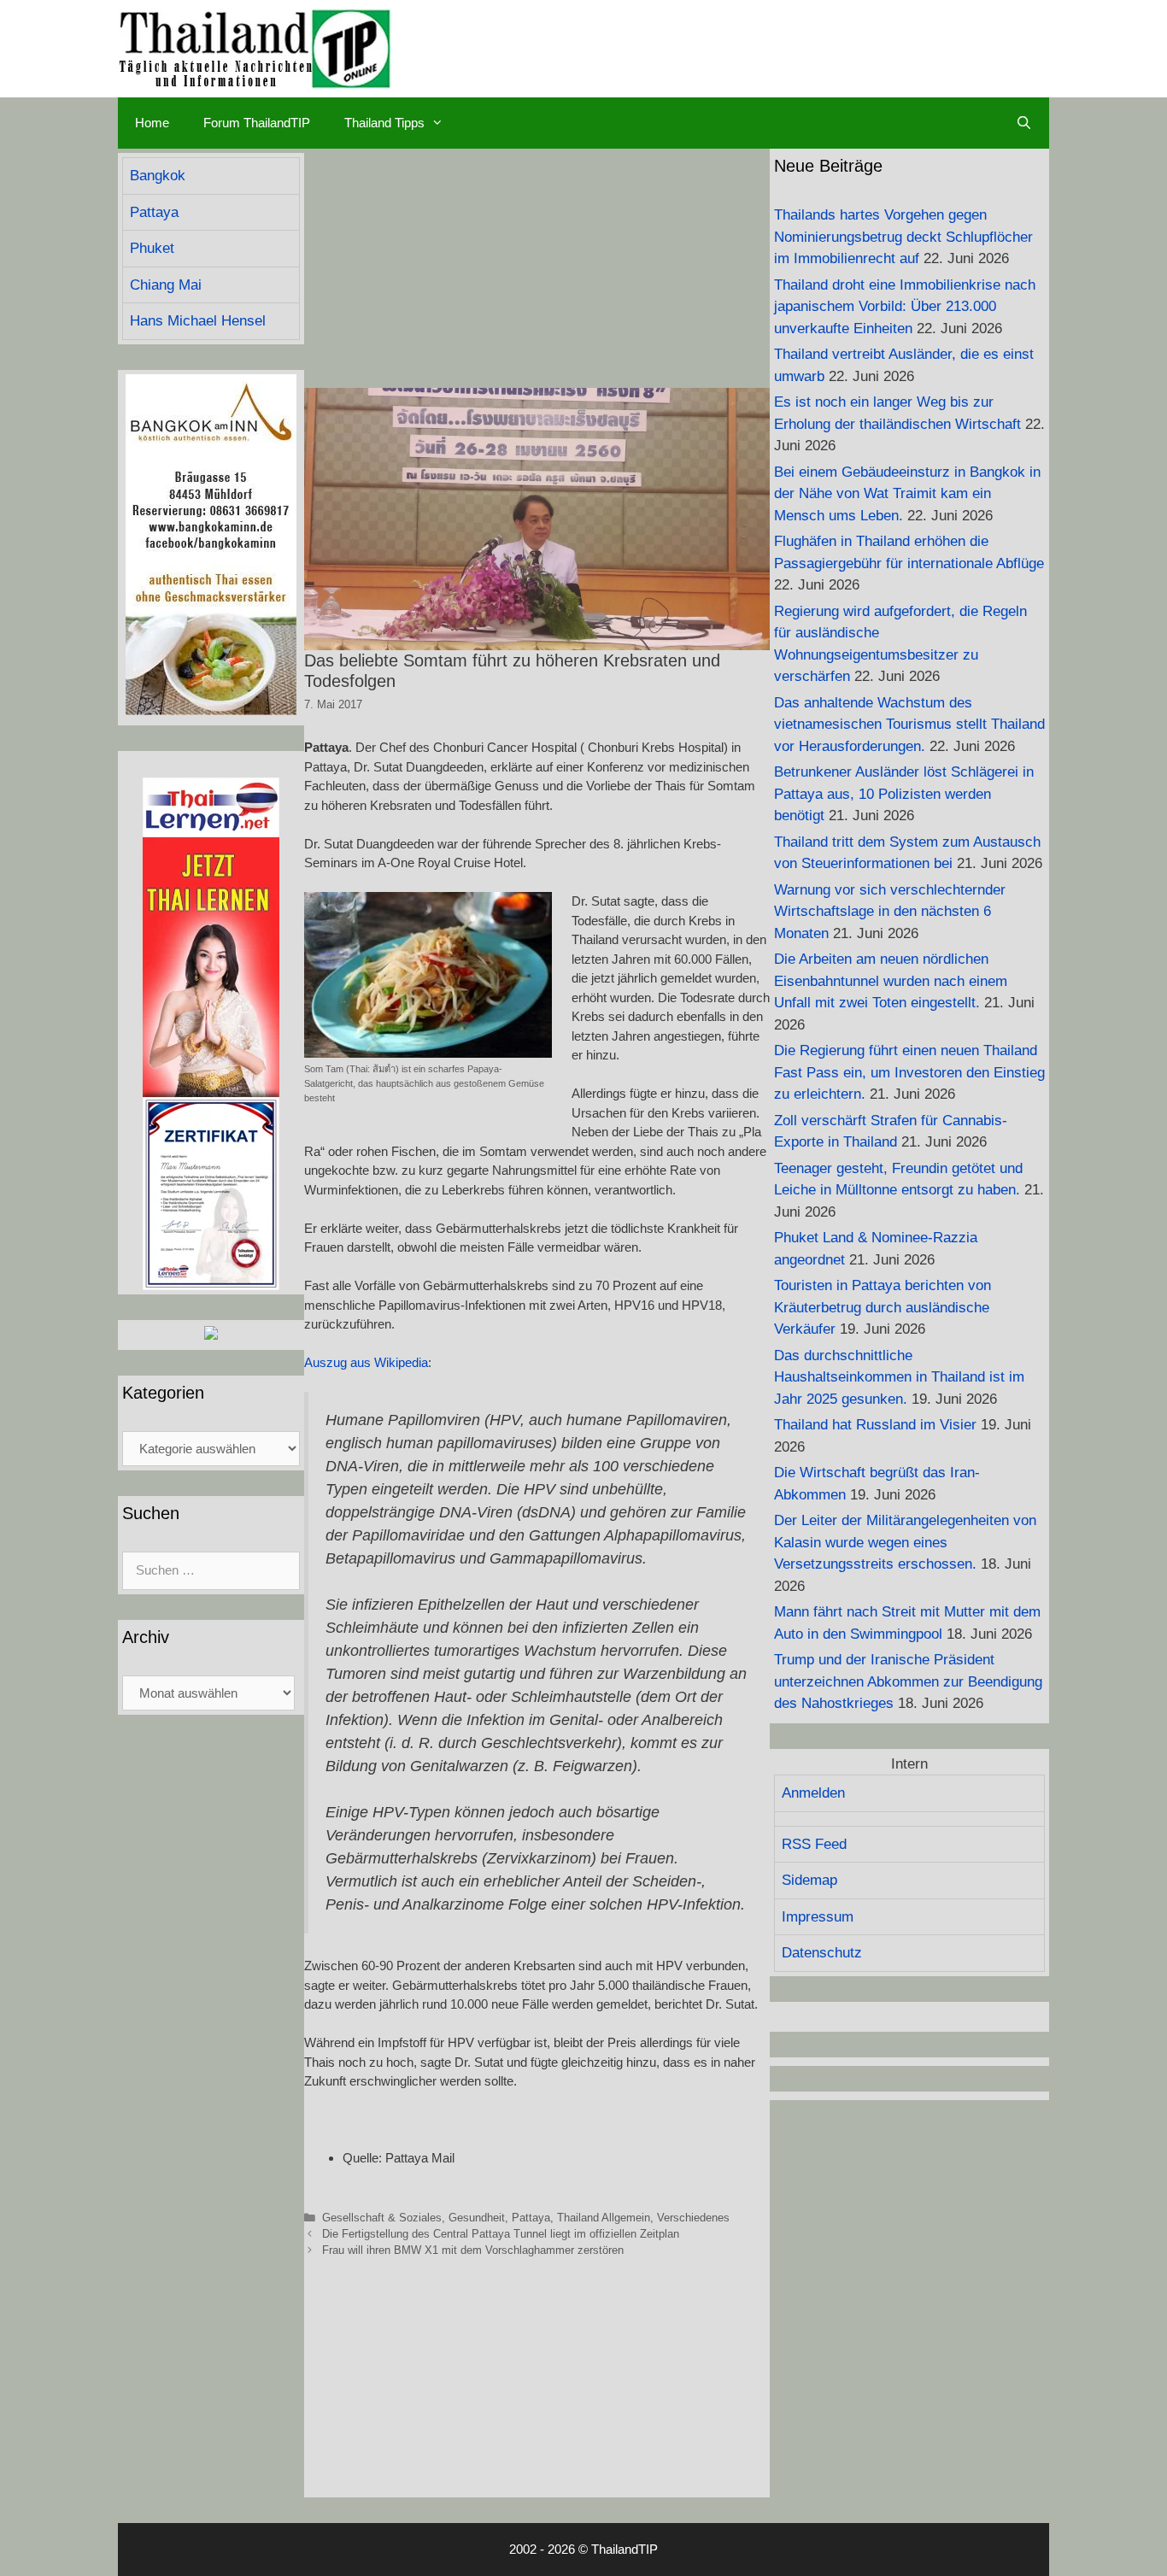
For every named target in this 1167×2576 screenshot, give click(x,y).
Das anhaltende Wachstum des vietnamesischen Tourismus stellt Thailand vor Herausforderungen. (909, 725)
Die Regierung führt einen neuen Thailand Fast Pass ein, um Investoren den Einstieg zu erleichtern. (909, 1072)
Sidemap (809, 1880)
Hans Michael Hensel (198, 321)
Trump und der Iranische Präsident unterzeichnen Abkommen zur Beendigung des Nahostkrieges (908, 1681)
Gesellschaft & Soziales (382, 2218)
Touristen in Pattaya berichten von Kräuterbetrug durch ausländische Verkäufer (883, 1307)
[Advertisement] (537, 268)
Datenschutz (822, 1953)
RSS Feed (814, 1844)
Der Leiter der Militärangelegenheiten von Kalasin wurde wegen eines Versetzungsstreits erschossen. (905, 1542)
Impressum (818, 1917)
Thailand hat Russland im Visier (875, 1425)
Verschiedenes (693, 2218)
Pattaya (531, 2218)
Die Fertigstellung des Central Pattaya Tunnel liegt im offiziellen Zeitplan (501, 2234)
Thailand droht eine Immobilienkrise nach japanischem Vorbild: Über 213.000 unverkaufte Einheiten (905, 307)
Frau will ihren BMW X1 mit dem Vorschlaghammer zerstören (473, 2250)
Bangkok (158, 176)
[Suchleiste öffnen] (1024, 123)
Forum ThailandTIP (257, 123)
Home (152, 123)
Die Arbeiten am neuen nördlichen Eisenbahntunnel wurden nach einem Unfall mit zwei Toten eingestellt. (891, 981)
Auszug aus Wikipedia (366, 1362)
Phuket (152, 248)
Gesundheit (477, 2218)
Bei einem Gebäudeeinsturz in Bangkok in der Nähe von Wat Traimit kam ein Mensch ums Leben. (907, 494)
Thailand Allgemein (604, 2218)
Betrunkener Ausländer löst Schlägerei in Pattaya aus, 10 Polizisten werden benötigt (904, 794)
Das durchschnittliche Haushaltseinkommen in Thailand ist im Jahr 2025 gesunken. (899, 1377)
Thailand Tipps (384, 123)
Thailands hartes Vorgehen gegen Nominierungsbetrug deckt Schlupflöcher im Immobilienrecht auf (903, 237)
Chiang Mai (166, 285)
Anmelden (813, 1793)
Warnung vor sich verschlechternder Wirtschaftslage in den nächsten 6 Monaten (890, 912)
